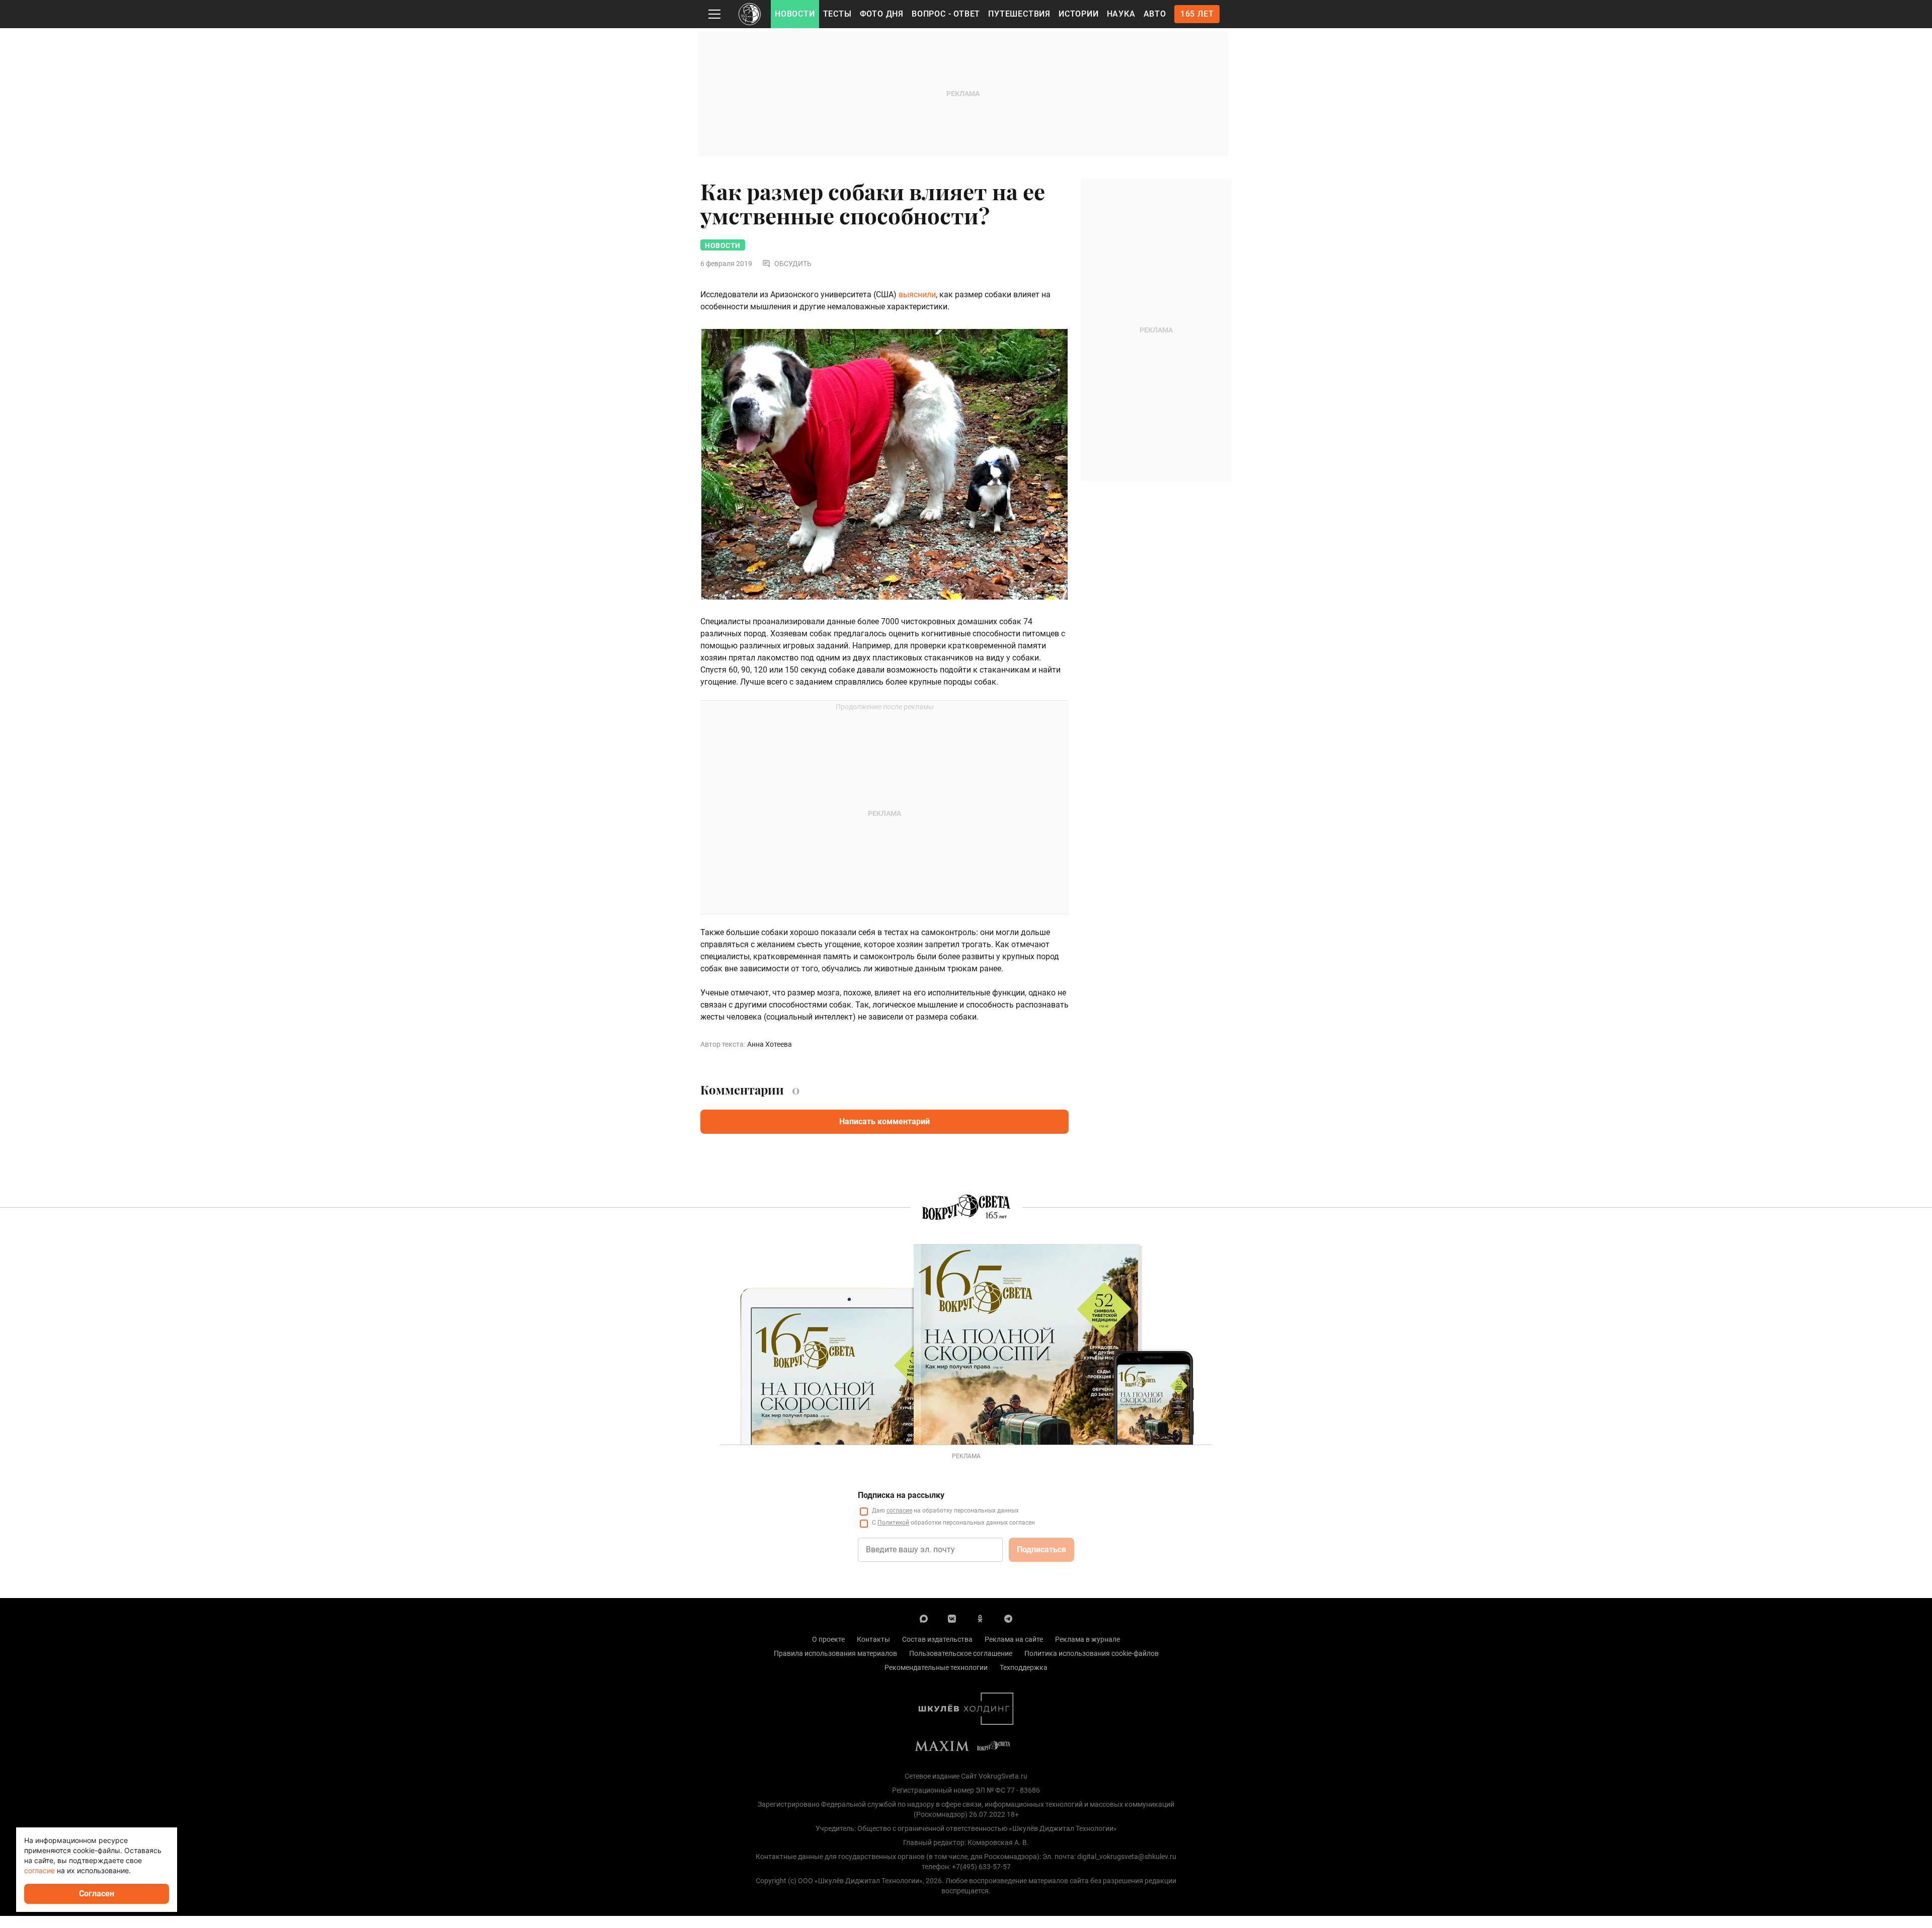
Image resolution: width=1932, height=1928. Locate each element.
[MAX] (924, 1618)
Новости (795, 14)
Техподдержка (1024, 1667)
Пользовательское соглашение (961, 1653)
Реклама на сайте (1014, 1639)
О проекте (828, 1639)
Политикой (893, 1523)
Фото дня (882, 14)
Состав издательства (937, 1639)
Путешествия (1019, 14)
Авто (1155, 14)
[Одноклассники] (980, 1618)
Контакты (873, 1639)
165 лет (1197, 14)
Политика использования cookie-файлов (1092, 1653)
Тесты (837, 14)
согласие (899, 1511)
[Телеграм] (1008, 1618)
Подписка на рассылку (901, 1495)
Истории (1079, 14)
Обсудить (793, 264)
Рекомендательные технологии (936, 1667)
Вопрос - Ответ (946, 14)
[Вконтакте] (952, 1618)
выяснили (917, 295)
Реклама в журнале (1088, 1639)
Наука (1121, 14)
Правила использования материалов (835, 1653)
